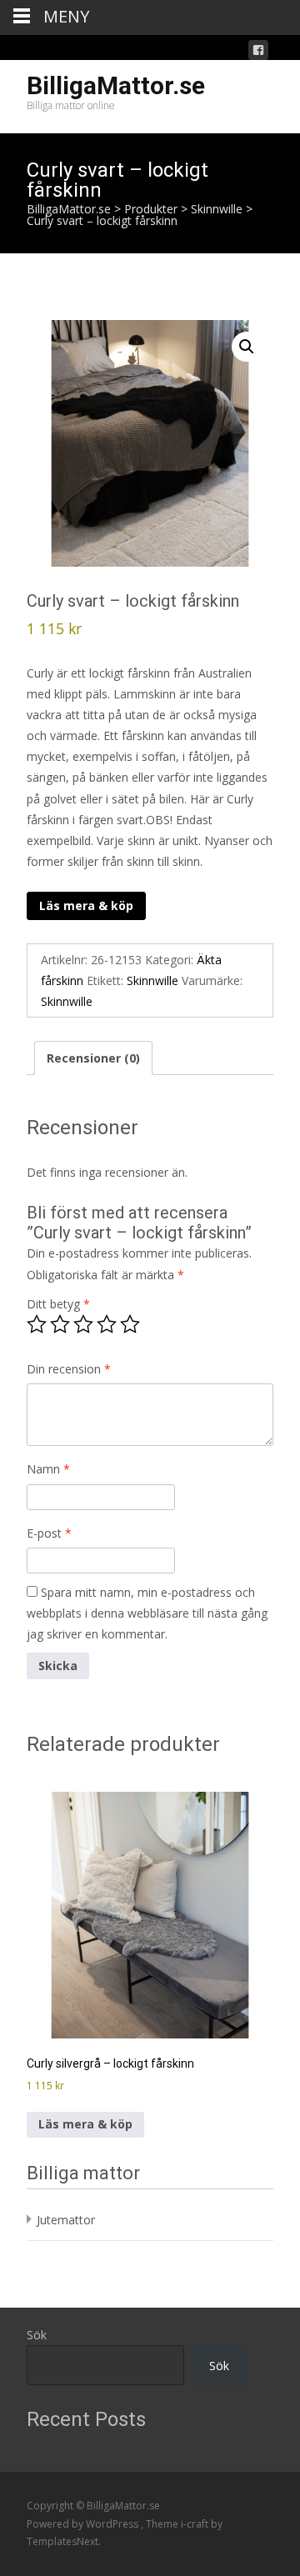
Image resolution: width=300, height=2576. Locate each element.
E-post (49, 1533)
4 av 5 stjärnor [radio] (107, 1324)
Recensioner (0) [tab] (93, 1058)
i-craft (196, 2524)
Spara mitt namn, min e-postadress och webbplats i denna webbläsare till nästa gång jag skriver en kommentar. (147, 1613)
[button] (247, 347)
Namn (48, 1469)
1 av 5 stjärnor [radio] (37, 1324)
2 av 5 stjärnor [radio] (60, 1324)
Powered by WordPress (84, 2524)
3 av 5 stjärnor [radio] (83, 1324)
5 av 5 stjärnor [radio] (130, 1324)
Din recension (69, 1369)
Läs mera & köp (86, 905)
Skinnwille (152, 980)
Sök (37, 2335)
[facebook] (258, 53)
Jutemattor (66, 2220)
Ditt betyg (58, 1304)
